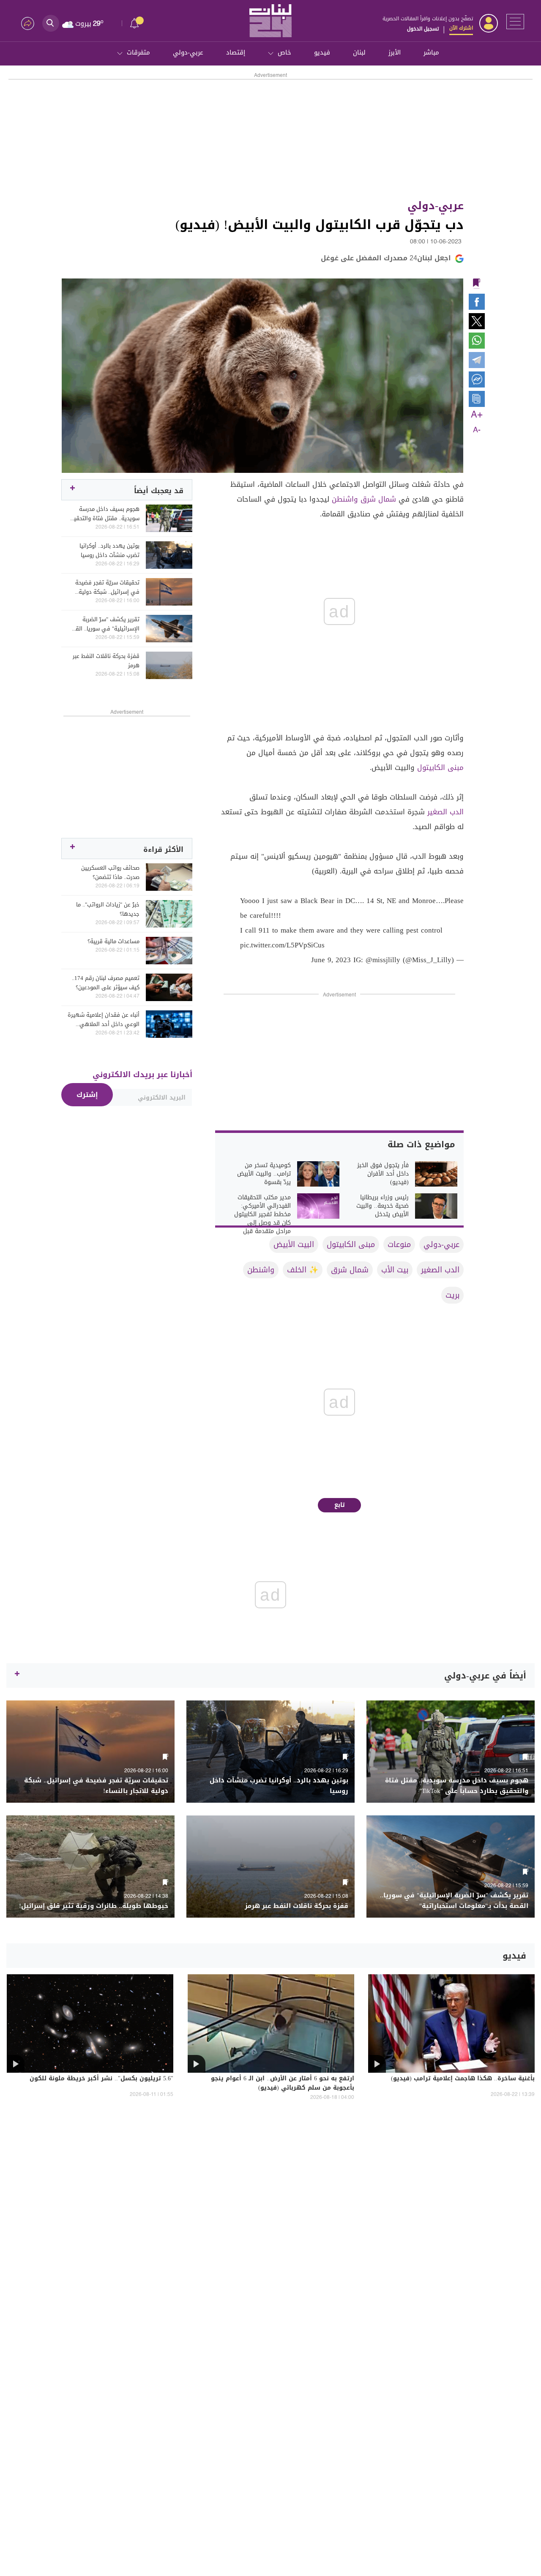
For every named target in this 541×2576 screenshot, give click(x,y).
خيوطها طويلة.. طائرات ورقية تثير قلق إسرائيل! (94, 1906)
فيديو (322, 52)
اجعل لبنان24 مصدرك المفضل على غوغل (386, 258)
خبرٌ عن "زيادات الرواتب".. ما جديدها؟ (108, 909)
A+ (477, 415)
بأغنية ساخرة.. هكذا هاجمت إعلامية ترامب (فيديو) (463, 2079)
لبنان (359, 52)
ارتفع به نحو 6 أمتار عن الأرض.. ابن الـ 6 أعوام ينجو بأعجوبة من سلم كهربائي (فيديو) (283, 2084)
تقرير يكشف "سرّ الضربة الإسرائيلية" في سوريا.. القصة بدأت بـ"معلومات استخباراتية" (104, 624)
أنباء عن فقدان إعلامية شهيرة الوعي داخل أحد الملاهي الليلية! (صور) (104, 1020)
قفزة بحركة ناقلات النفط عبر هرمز (106, 661)
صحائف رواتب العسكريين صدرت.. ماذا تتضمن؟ (110, 873)
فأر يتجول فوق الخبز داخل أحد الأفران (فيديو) (383, 1174)
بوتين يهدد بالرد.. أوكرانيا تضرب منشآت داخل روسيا (109, 551)
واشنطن (345, 499)
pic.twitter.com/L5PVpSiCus (282, 945)
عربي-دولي (188, 52)
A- (477, 430)
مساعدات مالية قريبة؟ (113, 941)
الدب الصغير (445, 812)
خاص (284, 52)
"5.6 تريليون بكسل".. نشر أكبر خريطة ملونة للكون (101, 2079)
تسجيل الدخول (423, 29)
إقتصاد (236, 52)
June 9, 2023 (331, 960)
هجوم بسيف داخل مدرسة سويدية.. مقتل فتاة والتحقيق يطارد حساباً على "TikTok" (104, 514)
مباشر (431, 52)
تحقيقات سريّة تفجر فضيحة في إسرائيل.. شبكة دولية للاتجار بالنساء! (107, 587)
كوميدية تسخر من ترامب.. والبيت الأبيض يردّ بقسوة (264, 1174)
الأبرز (395, 52)
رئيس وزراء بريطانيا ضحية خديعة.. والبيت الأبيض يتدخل (383, 1206)
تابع (340, 1505)
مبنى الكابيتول (440, 767)
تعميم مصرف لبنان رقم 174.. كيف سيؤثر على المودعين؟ (106, 983)
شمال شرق (378, 499)
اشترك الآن (461, 28)
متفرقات (138, 52)
